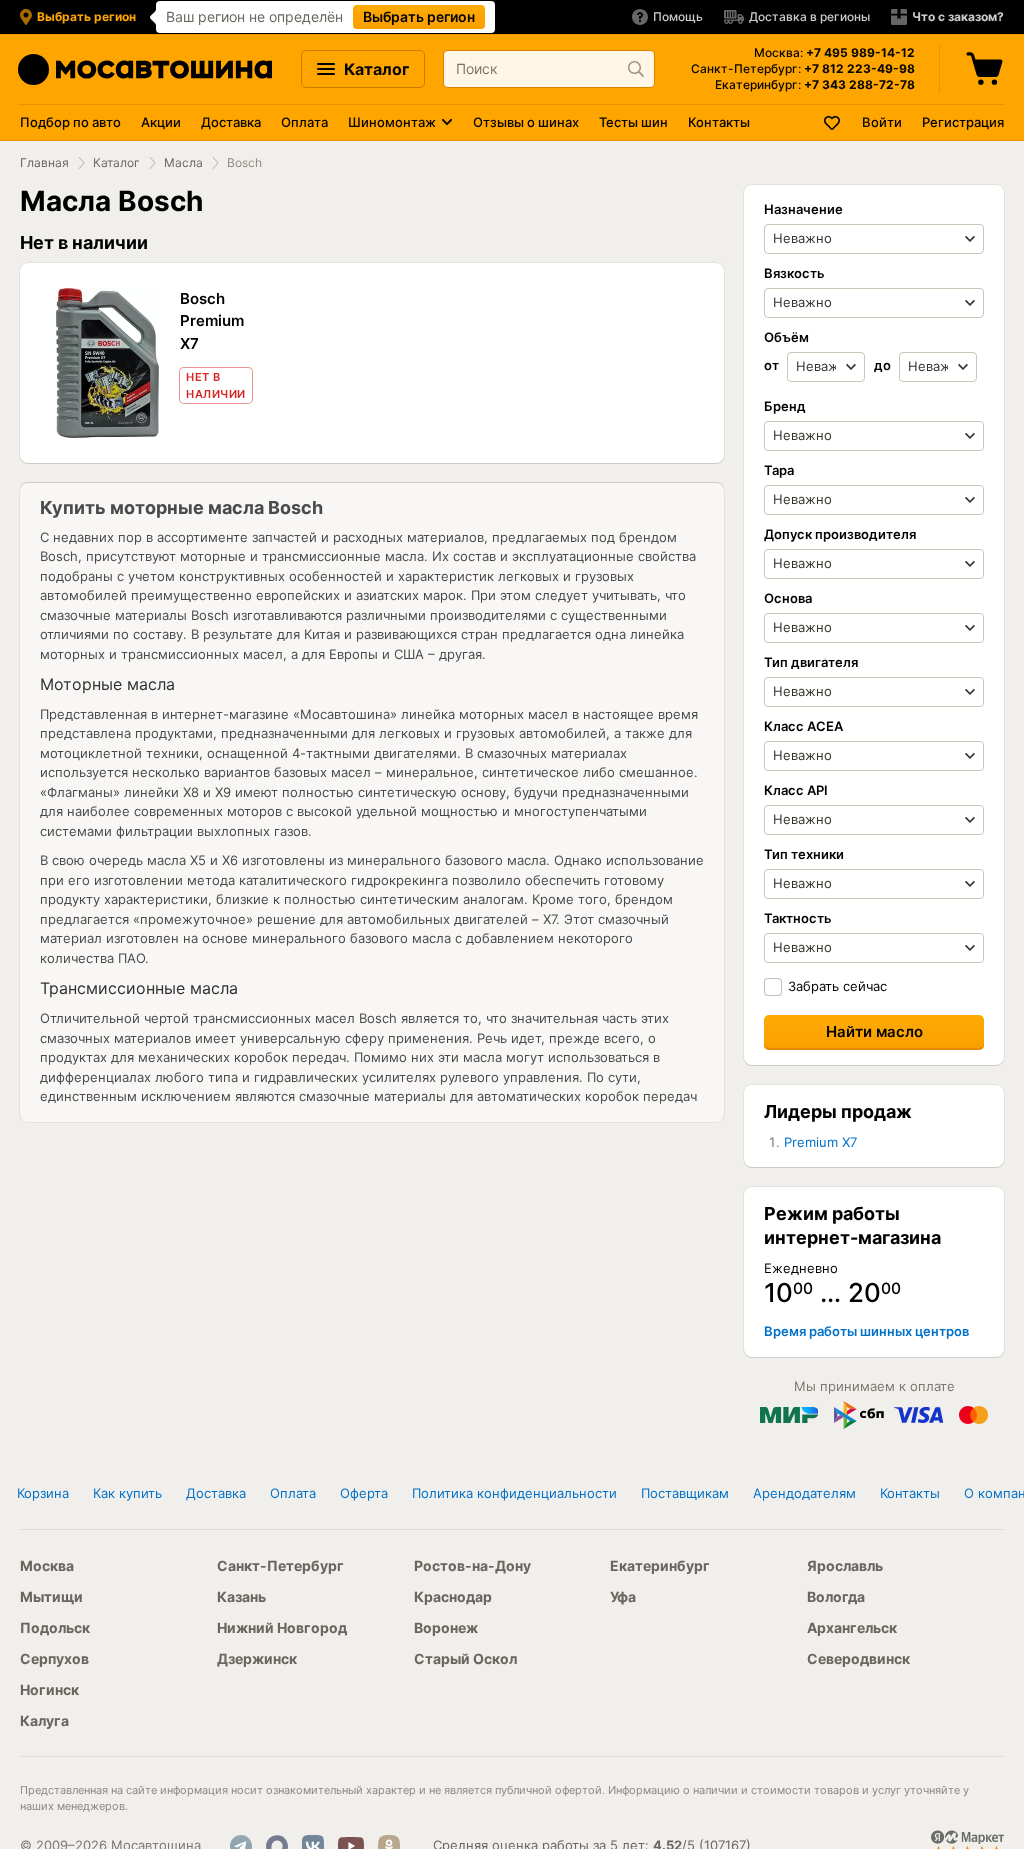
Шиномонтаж (392, 122)
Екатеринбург (660, 1565)
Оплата (304, 122)
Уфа (623, 1596)
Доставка (231, 122)
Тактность (798, 918)
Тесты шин (633, 122)
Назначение (803, 209)
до (884, 365)
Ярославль (845, 1565)
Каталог (374, 69)
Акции (161, 122)
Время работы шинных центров (866, 1331)
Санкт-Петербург (280, 1565)
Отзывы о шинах (526, 122)
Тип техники (804, 854)
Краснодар (453, 1596)
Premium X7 (820, 1142)
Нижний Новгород (282, 1627)
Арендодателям (804, 1493)
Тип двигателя (811, 662)
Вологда (836, 1596)
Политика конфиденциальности (514, 1493)
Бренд (785, 406)
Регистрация (963, 122)
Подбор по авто (70, 122)
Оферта (364, 1493)
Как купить (127, 1493)
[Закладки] (833, 122)
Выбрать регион (419, 16)
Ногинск (49, 1689)
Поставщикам (685, 1493)
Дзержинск (257, 1658)
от (773, 365)
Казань (241, 1596)
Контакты (719, 122)
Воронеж (446, 1627)
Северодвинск (858, 1658)
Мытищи (51, 1596)
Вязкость (794, 273)
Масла (183, 162)
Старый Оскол (465, 1658)
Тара (779, 470)
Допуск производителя (840, 534)
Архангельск (852, 1627)
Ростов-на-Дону (472, 1565)
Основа (788, 598)
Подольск (55, 1627)
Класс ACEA (803, 726)
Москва (47, 1565)
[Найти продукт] (636, 69)
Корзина (43, 1493)
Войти (882, 122)
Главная (44, 162)
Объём (786, 337)
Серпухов (54, 1658)
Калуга (44, 1720)
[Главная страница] (145, 69)
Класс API (796, 790)
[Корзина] (987, 69)
